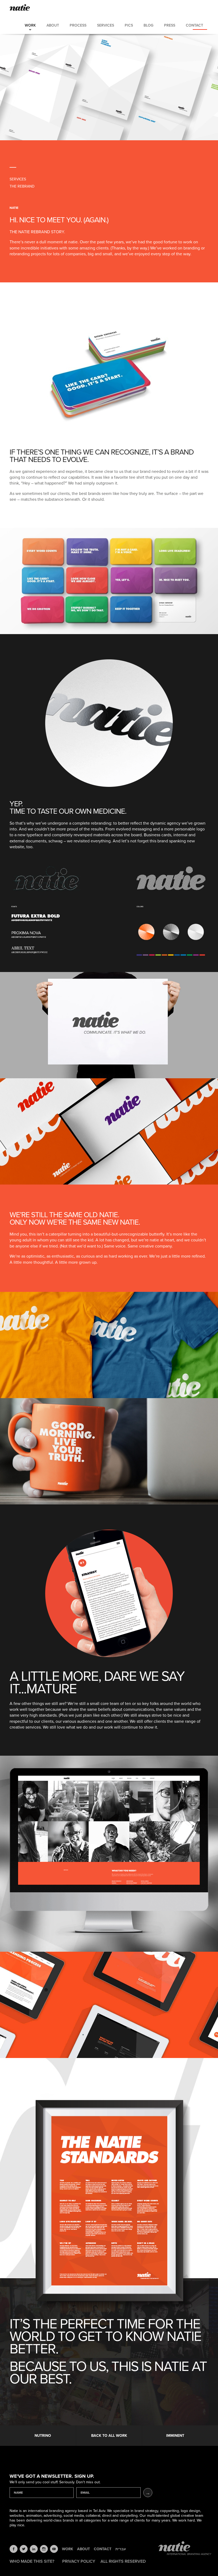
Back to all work (109, 2436)
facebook (14, 2549)
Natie (20, 8)
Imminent (175, 2436)
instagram (44, 2549)
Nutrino (43, 2436)
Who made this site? (32, 2561)
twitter (24, 2549)
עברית (121, 2549)
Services (106, 25)
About (53, 25)
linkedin (34, 2549)
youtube (54, 2549)
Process (78, 25)
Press (170, 25)
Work (30, 25)
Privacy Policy (79, 2561)
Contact (194, 25)
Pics (129, 25)
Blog (148, 25)
